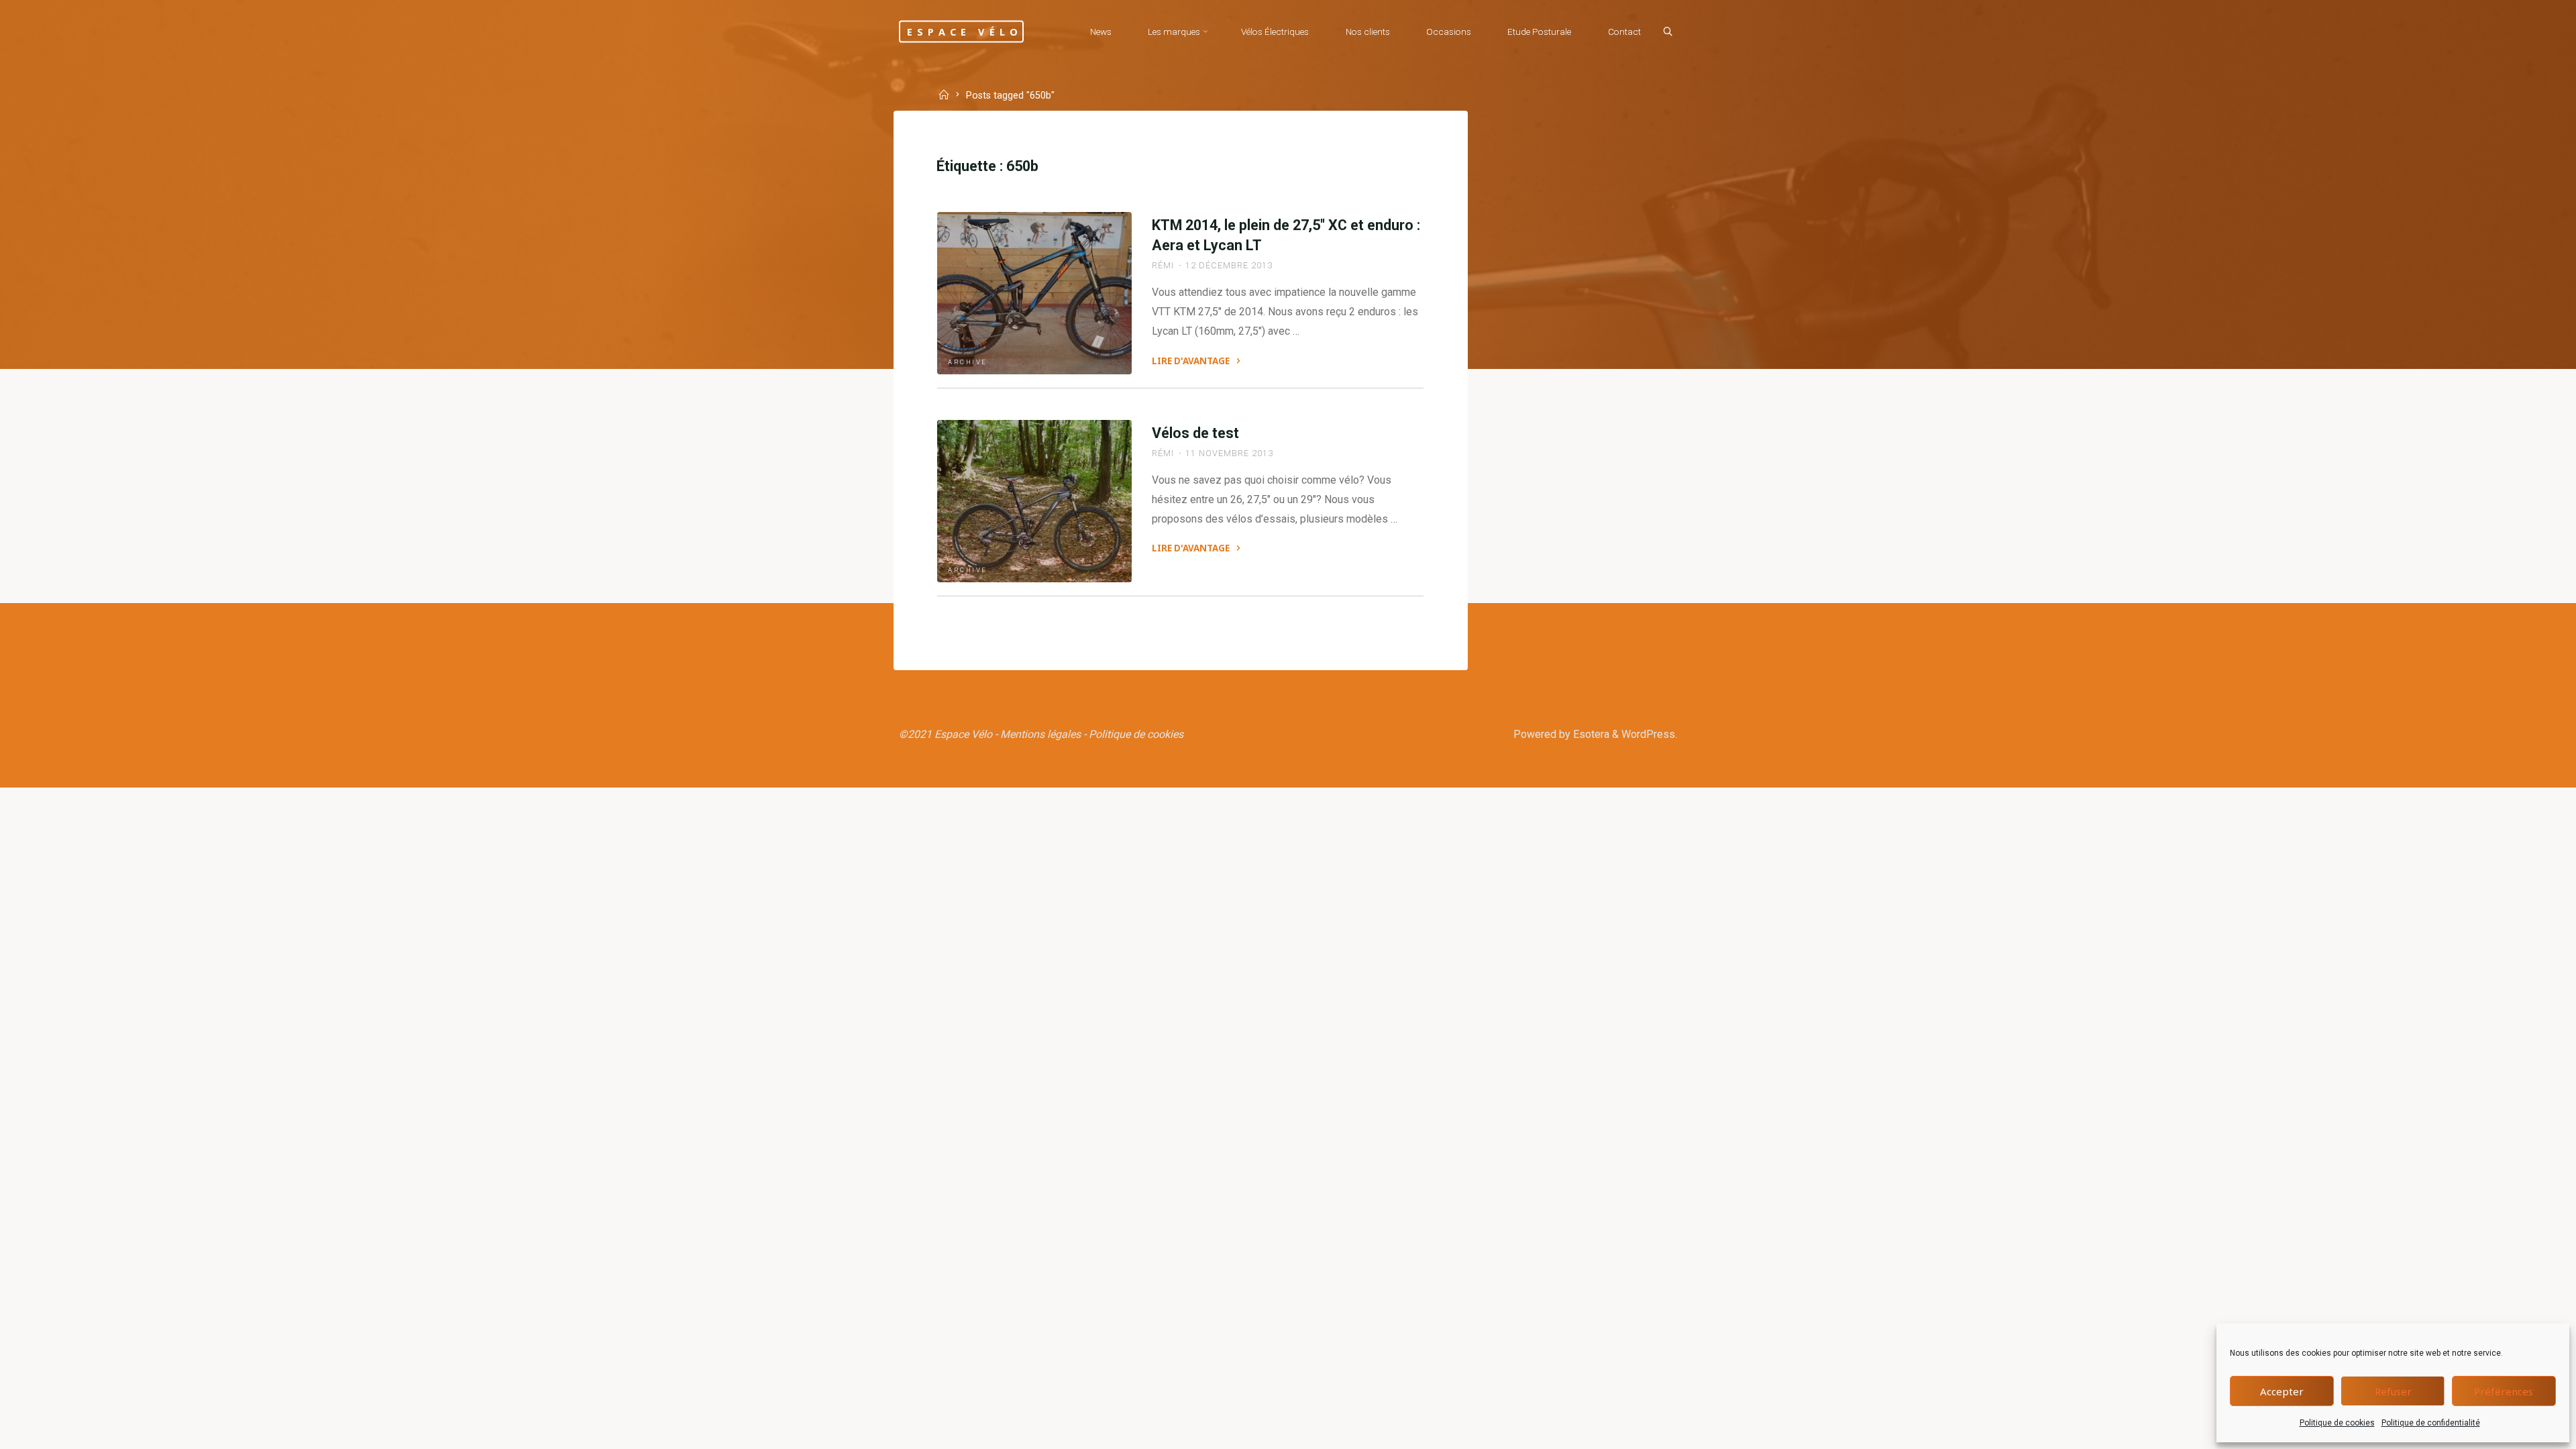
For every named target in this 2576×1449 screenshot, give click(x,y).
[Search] (1668, 32)
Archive (968, 362)
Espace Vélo (965, 31)
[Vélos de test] (1034, 501)
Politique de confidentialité (2431, 1423)
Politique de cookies (2337, 1423)
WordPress (1648, 734)
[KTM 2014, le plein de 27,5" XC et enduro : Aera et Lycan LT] (1034, 293)
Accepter (2282, 1391)
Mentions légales (1040, 734)
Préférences (2504, 1391)
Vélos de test (1195, 433)
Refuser (2393, 1391)
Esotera (1590, 734)
